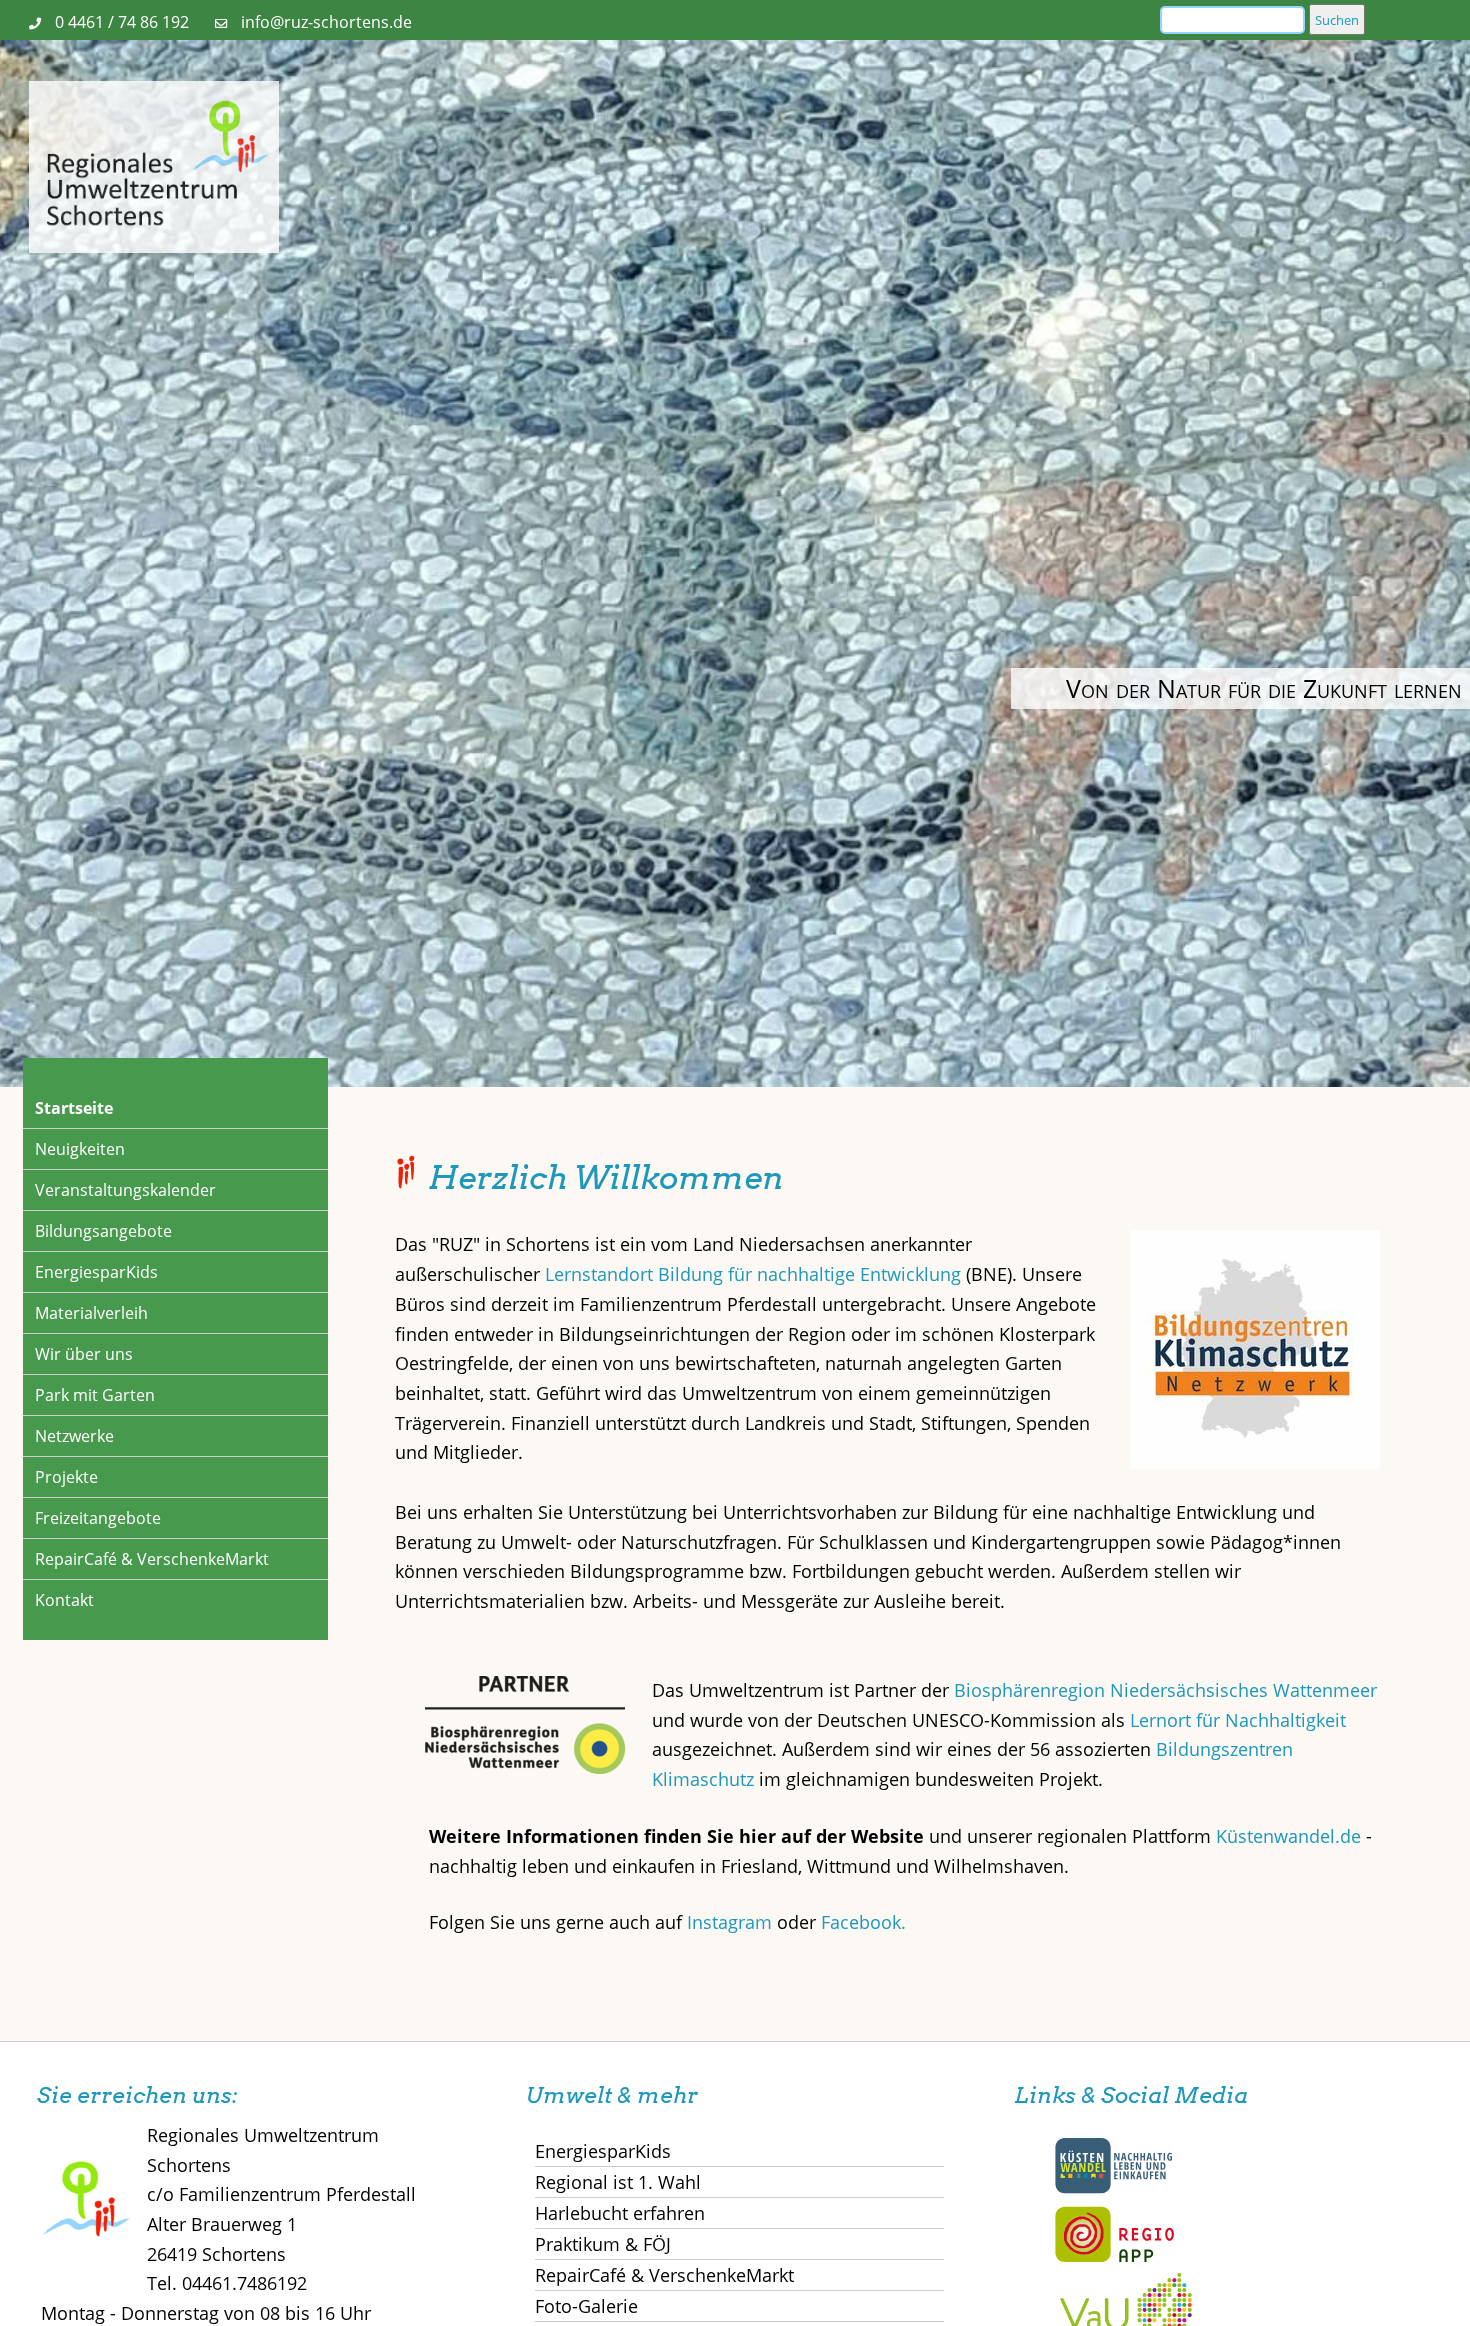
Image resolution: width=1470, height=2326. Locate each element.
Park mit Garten (95, 1395)
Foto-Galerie (586, 2306)
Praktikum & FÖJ (603, 2244)
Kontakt (64, 1600)
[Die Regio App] (1114, 2258)
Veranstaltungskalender (125, 1190)
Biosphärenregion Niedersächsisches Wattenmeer (1165, 1690)
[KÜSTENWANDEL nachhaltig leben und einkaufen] (1114, 2189)
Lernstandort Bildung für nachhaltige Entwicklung (753, 1274)
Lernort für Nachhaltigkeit (1238, 1720)
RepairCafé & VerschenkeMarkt (152, 1559)
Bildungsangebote (103, 1231)
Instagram (732, 1922)
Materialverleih (91, 1313)
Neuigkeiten (80, 1149)
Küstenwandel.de (1288, 1836)
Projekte (66, 1477)
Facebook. (863, 1922)
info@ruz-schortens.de (326, 22)
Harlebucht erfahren (620, 2213)
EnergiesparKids (96, 1272)
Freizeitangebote (98, 1518)
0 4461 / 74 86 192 (122, 22)
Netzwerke (74, 1436)
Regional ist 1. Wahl (618, 2182)
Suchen (1337, 20)
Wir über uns (84, 1354)
